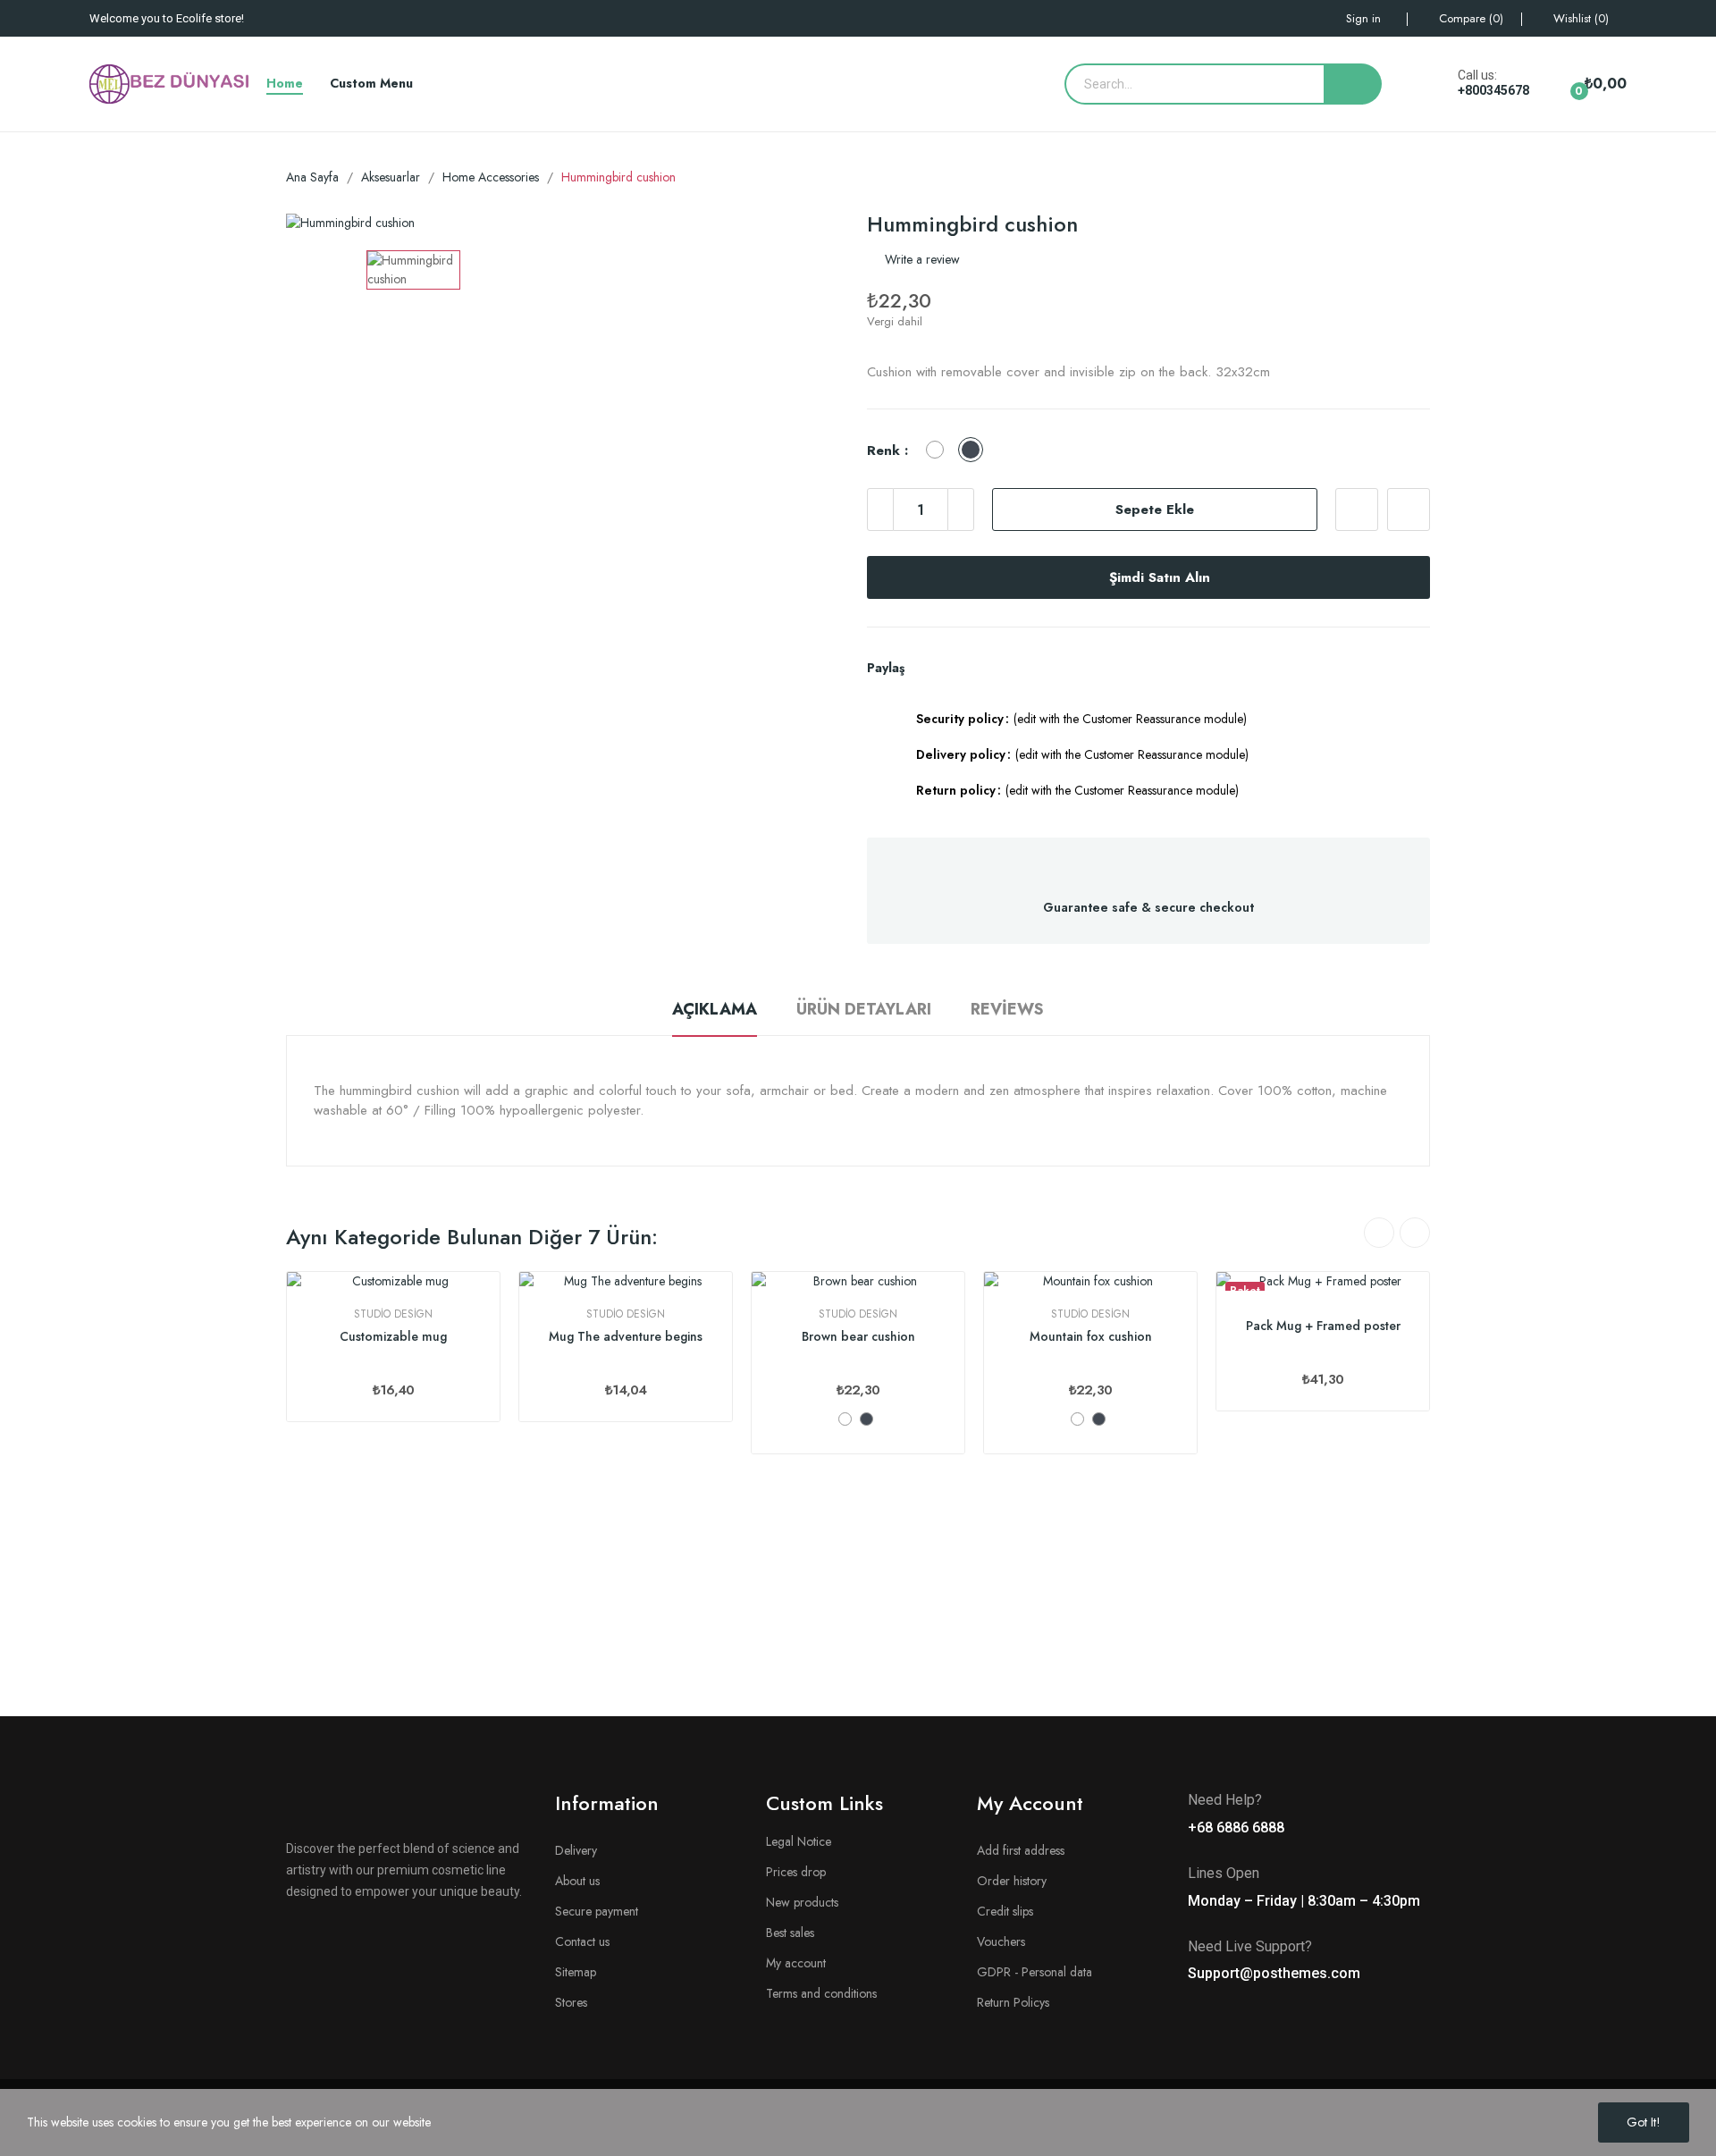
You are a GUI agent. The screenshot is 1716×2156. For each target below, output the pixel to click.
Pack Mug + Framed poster (1323, 1326)
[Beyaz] (845, 1419)
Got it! (1644, 2122)
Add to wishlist (1357, 510)
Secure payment (597, 1911)
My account (796, 1963)
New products (802, 1902)
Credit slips (1005, 1911)
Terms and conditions (821, 1993)
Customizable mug (393, 1337)
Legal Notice (799, 1841)
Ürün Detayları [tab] (864, 1009)
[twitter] (323, 1937)
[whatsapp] (414, 1937)
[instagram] (353, 1937)
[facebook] (292, 1937)
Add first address (1021, 1850)
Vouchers (1001, 1941)
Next (1415, 1233)
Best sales (790, 1933)
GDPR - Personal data (1035, 1972)
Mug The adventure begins (626, 1337)
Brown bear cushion (858, 1337)
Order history (1012, 1881)
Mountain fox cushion (1091, 1337)
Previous (1379, 1233)
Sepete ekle (1155, 510)
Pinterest (989, 668)
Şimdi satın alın (1160, 577)
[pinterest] (444, 1937)
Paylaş (929, 668)
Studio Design (393, 1314)
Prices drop (796, 1872)
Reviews (1007, 1009)
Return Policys (1013, 2002)
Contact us (582, 1941)
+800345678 (1493, 90)
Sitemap (576, 1972)
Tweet (959, 668)
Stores (571, 2002)
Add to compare (1409, 510)
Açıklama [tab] (715, 1009)
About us (577, 1881)
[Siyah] (866, 1419)
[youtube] (383, 1937)
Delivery (576, 1850)
